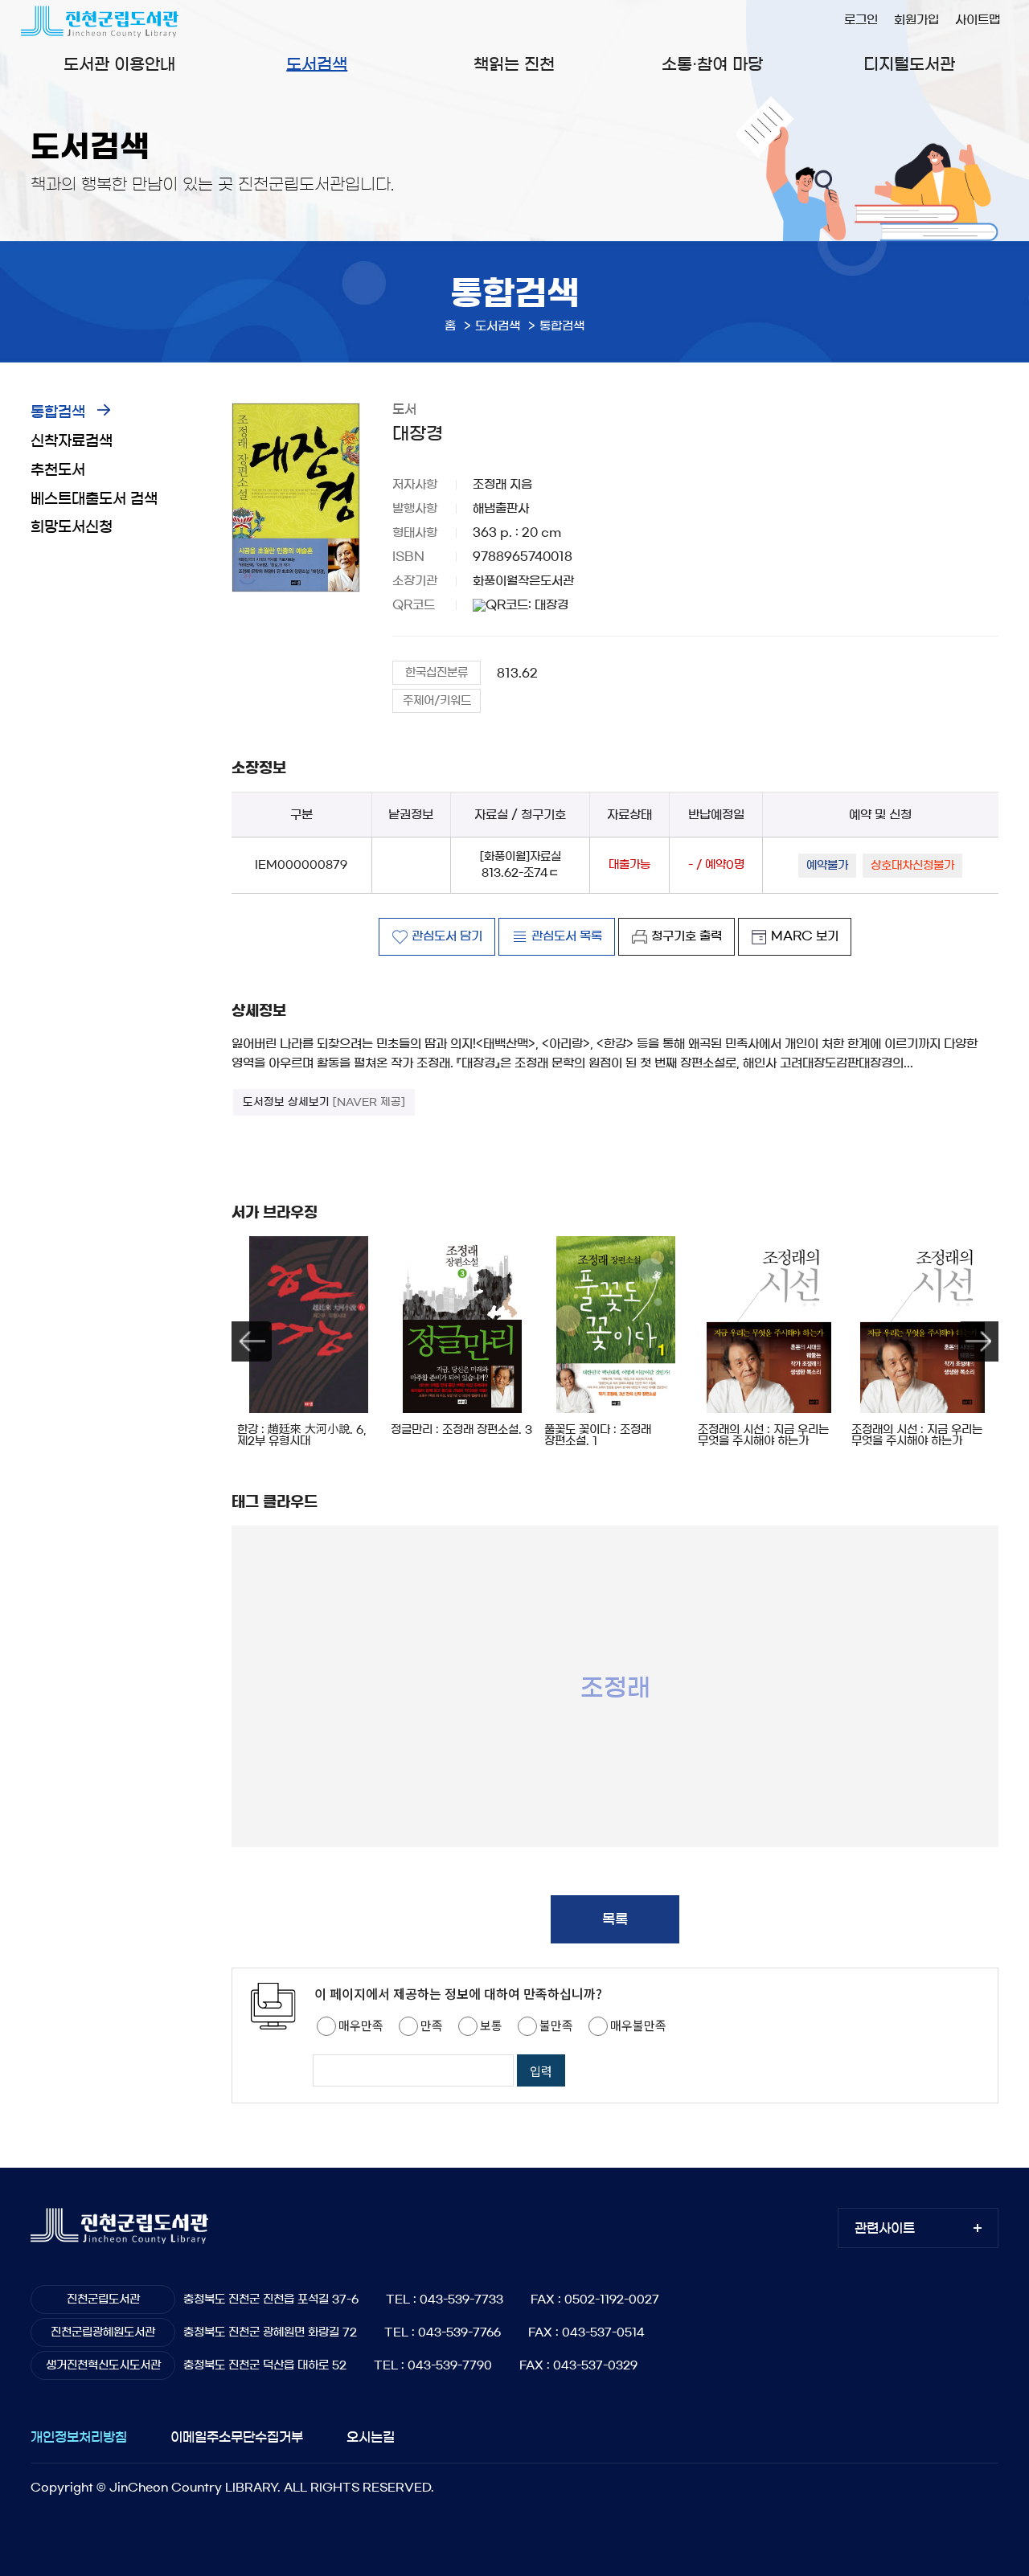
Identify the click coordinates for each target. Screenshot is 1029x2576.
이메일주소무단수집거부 (237, 2437)
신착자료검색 (72, 441)
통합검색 (58, 412)
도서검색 (317, 64)
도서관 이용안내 (119, 64)
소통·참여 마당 (712, 64)
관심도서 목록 (567, 936)
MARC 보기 (805, 936)
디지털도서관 (909, 64)
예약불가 (827, 866)
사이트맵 (978, 20)
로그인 (861, 20)
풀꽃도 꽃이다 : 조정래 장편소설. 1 (598, 1435)
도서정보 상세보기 (324, 1102)
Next (978, 1341)
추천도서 (58, 470)
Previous (252, 1341)
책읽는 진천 (514, 64)
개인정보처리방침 (79, 2437)
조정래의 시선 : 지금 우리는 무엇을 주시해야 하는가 (763, 1435)
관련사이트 (885, 2228)
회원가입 (916, 20)
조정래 (615, 1687)
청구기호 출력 (687, 936)
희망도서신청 (72, 527)
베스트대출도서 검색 (94, 499)
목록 (615, 1919)
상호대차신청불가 (912, 866)
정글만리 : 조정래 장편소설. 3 (461, 1430)
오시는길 (371, 2437)
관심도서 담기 (447, 936)
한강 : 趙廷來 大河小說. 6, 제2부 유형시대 (301, 1435)
